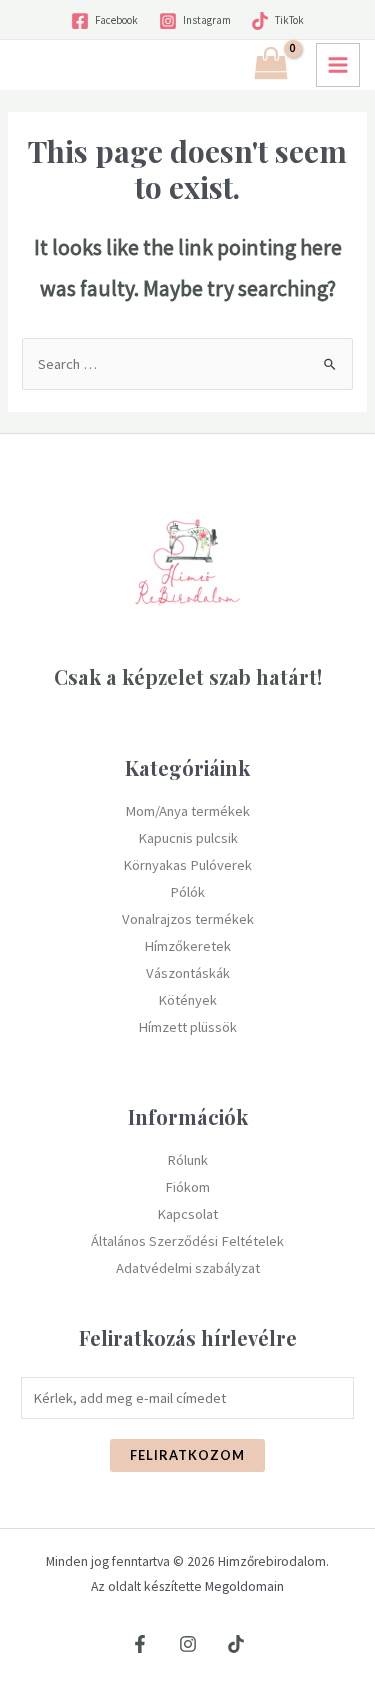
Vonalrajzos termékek (188, 919)
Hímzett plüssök (187, 1027)
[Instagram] (188, 1644)
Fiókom (187, 1187)
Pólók (187, 892)
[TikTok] (236, 1644)
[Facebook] (140, 1644)
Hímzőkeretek (187, 946)
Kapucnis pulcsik (188, 838)
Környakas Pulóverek (187, 865)
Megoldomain (244, 1586)
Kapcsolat (187, 1214)
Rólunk (187, 1160)
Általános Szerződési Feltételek (187, 1241)
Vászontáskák (188, 973)
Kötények (187, 1000)
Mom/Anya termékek (187, 811)
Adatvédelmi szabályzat (188, 1268)
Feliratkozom (187, 1455)
